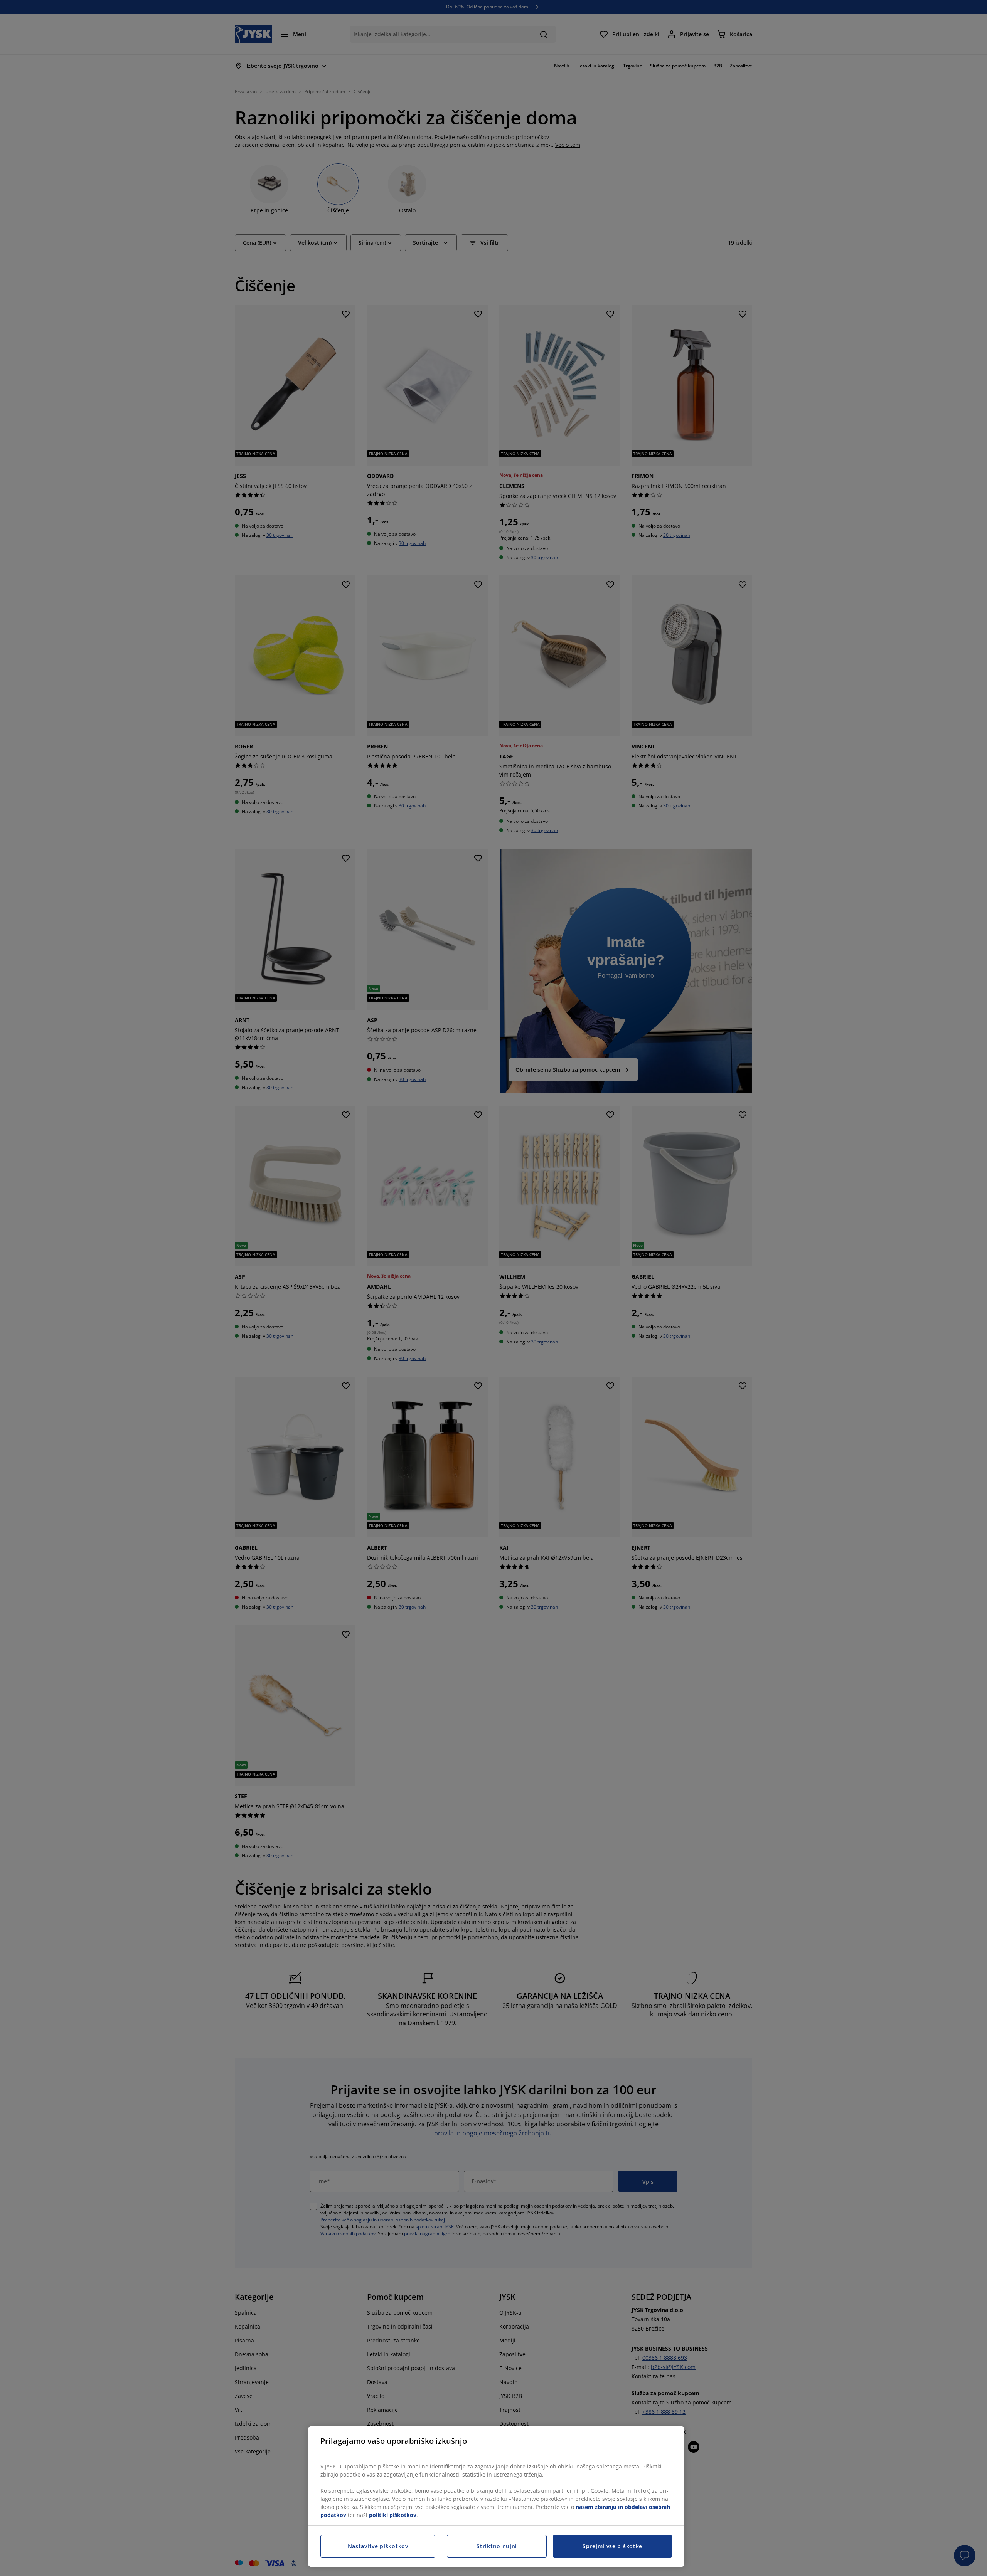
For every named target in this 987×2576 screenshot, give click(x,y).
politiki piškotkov (393, 2515)
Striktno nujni (497, 2546)
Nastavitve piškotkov (378, 2546)
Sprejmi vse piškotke (612, 2546)
